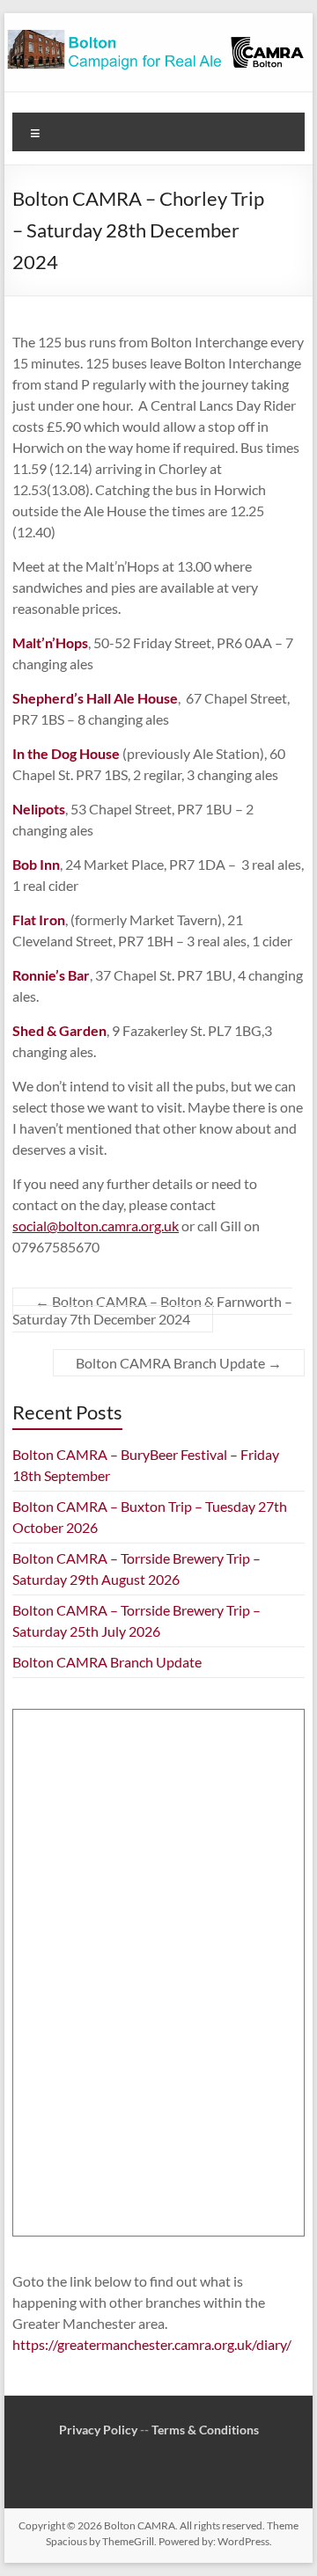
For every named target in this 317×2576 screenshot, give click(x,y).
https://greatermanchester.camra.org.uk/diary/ (152, 2344)
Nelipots (39, 809)
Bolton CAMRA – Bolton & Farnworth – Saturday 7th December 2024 (152, 1310)
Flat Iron (39, 919)
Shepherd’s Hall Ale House (95, 698)
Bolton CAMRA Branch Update (179, 1363)
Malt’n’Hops (50, 642)
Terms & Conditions (205, 2430)
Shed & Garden (59, 1030)
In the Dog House (66, 753)
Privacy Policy (98, 2430)
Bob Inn (36, 864)
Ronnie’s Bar (51, 975)
